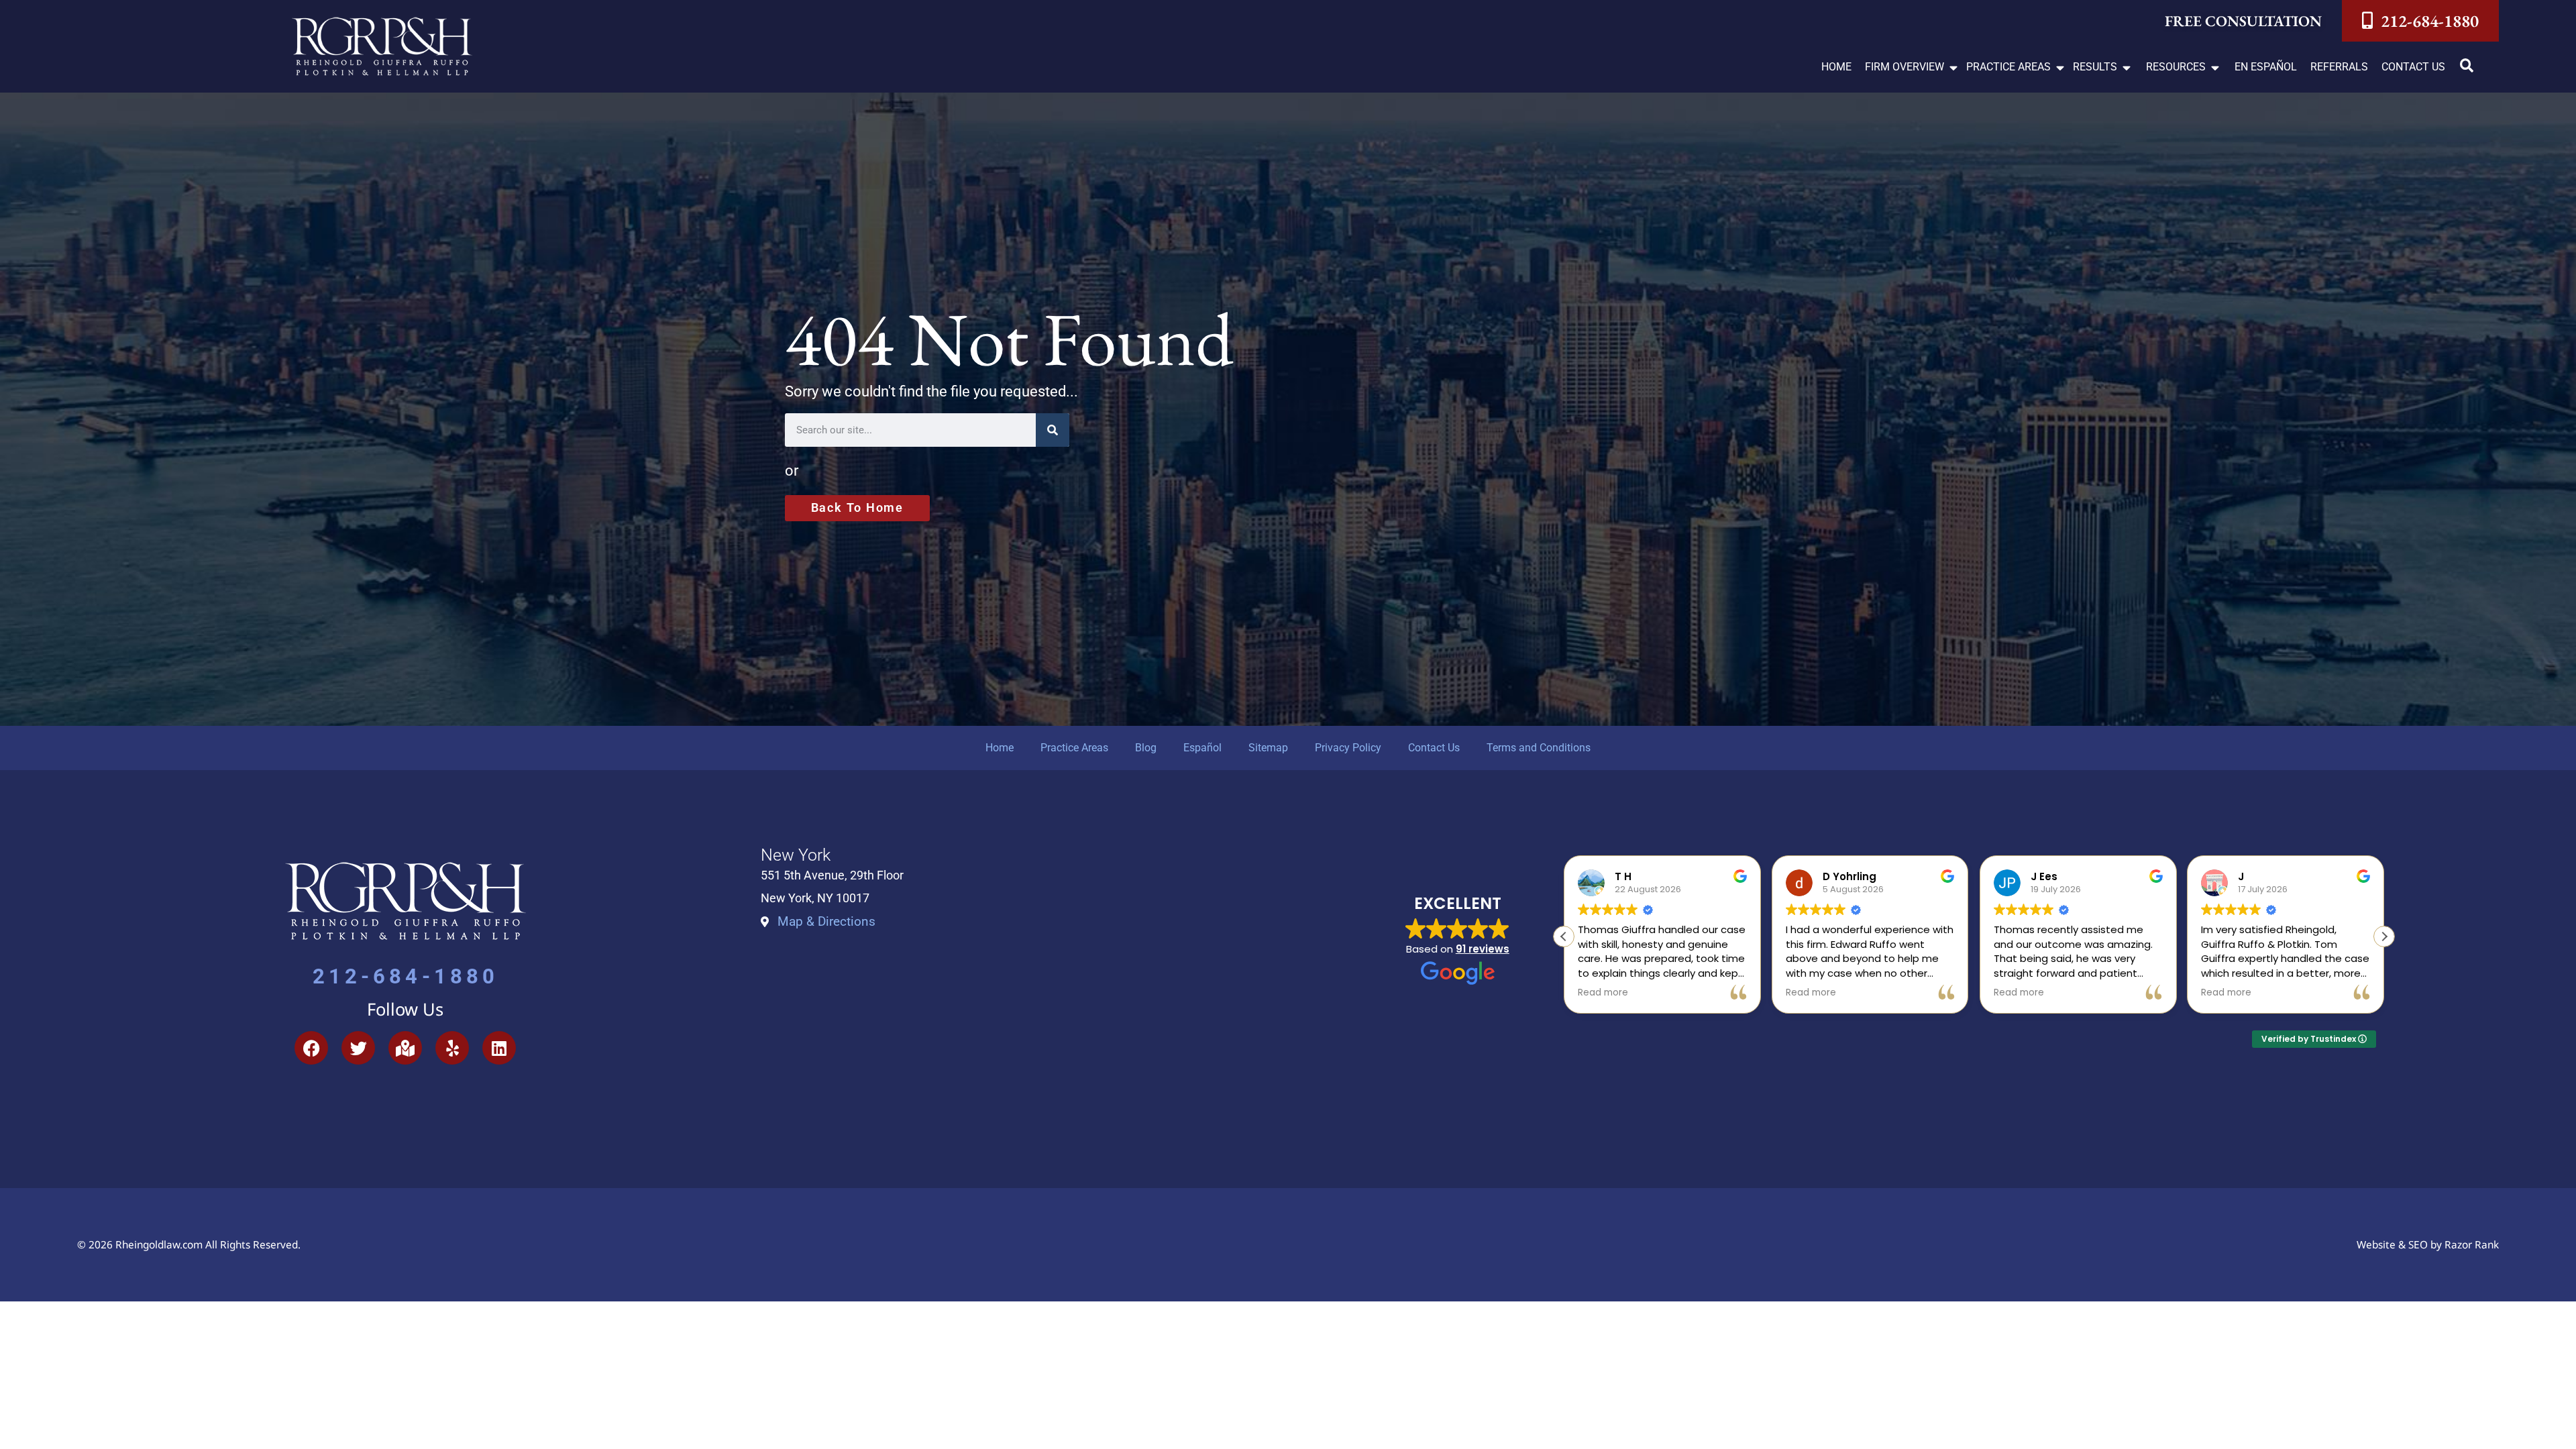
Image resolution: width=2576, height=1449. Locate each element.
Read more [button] (1603, 993)
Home (1000, 748)
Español (1202, 748)
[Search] (1053, 430)
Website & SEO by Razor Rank (2428, 1245)
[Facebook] (311, 1048)
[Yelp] (452, 1048)
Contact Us (1434, 748)
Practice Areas (1074, 748)
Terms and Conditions (1539, 748)
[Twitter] (358, 1048)
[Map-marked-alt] (405, 1048)
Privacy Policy (1348, 748)
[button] (1912, 67)
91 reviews (1483, 949)
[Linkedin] (499, 1048)
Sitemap (1268, 748)
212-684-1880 (406, 976)
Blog (1146, 748)
